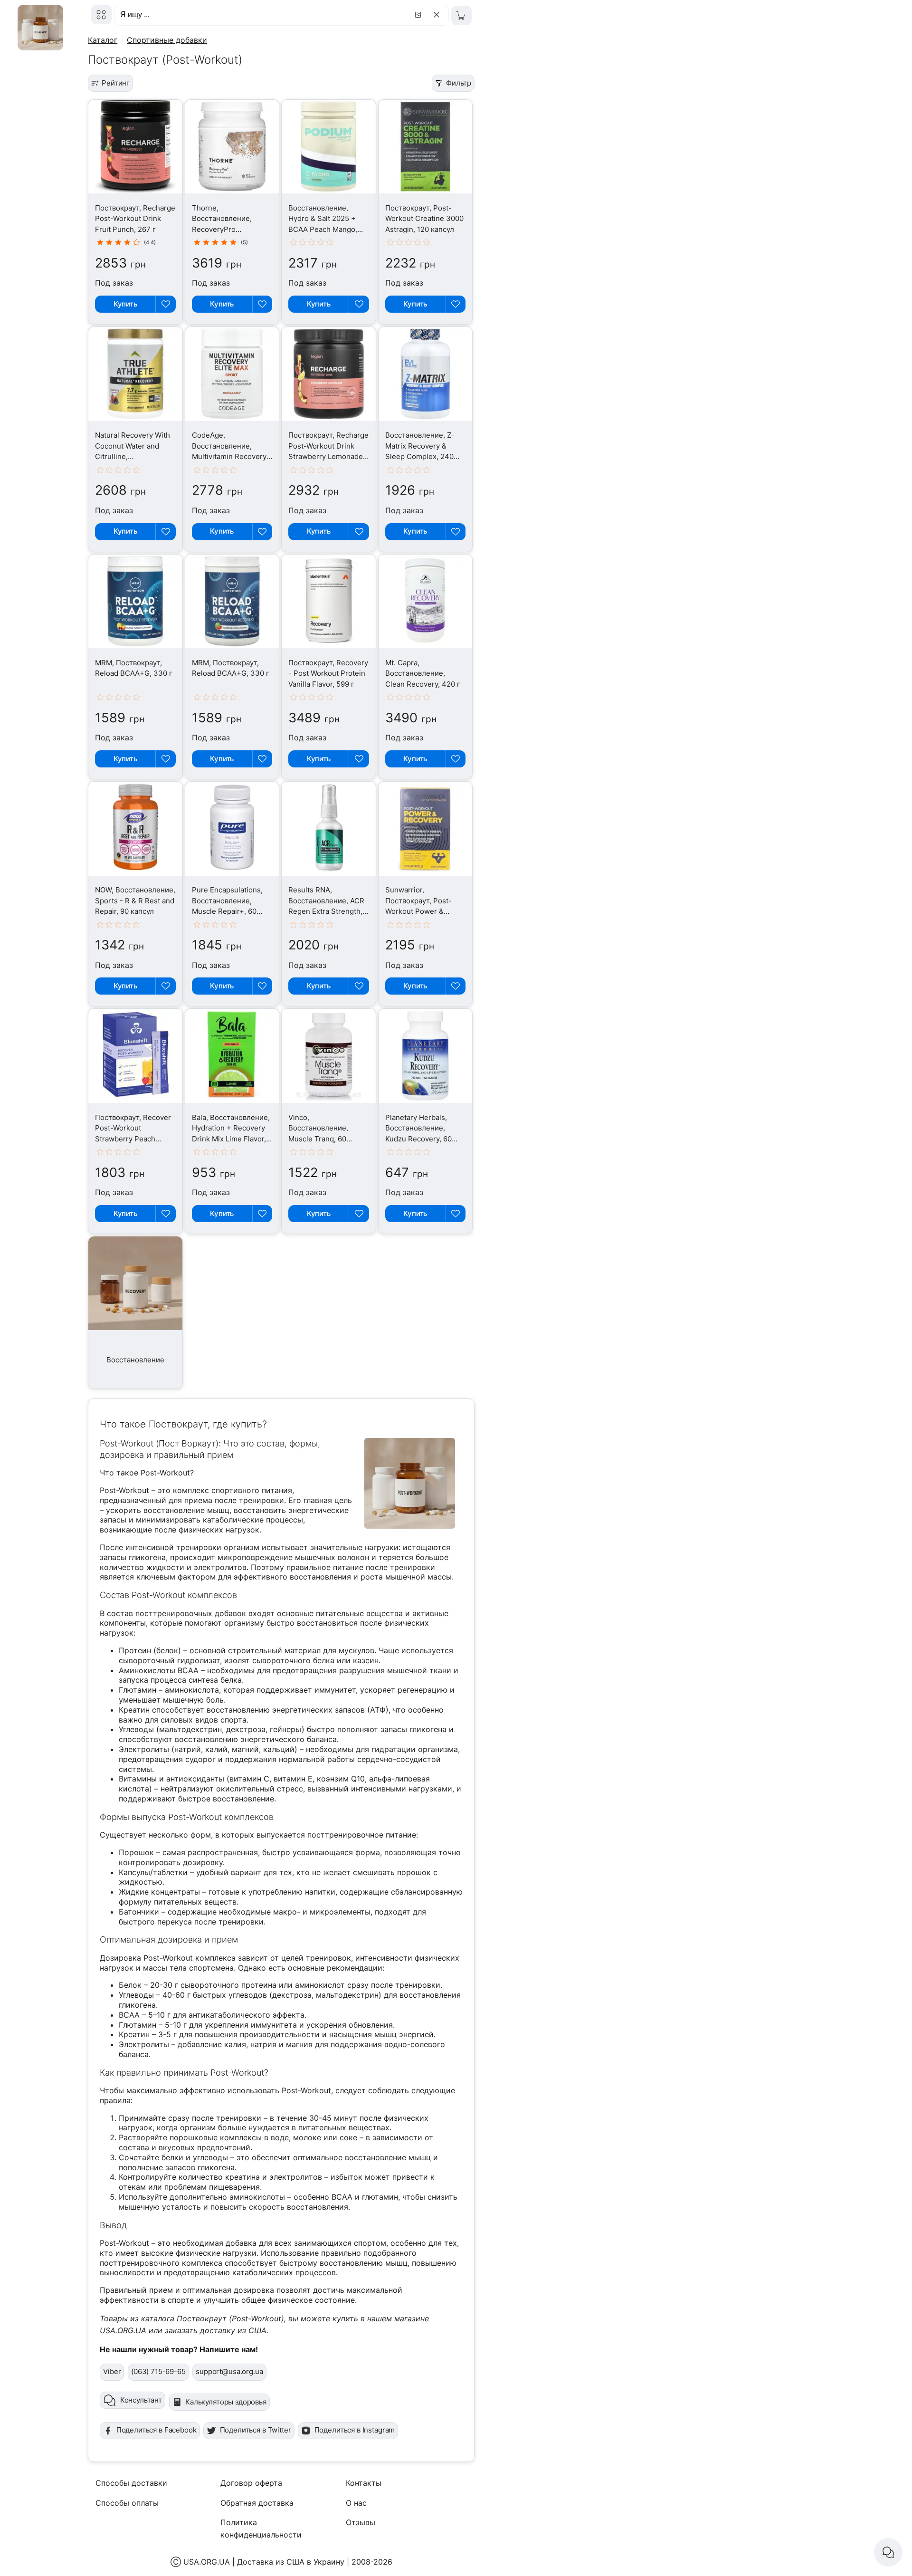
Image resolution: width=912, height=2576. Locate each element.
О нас (356, 2503)
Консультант (141, 2400)
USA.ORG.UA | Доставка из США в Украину (264, 2562)
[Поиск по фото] (419, 15)
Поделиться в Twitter (256, 2430)
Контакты (364, 2483)
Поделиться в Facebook (157, 2430)
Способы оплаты (127, 2503)
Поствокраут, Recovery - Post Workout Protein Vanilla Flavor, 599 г (328, 673)
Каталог (103, 40)
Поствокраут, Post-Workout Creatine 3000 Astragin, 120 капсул (424, 219)
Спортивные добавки (167, 40)
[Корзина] (461, 15)
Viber (112, 2371)
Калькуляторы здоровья (226, 2402)
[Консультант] (888, 2552)
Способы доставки (131, 2483)
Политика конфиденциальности (261, 2528)
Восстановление (135, 1360)
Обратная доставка (257, 2503)
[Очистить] (438, 15)
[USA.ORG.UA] (101, 14)
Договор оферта (251, 2483)
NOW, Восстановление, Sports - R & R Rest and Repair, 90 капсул (135, 900)
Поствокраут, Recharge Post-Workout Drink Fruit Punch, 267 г (135, 219)
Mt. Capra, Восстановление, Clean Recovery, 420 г (423, 673)
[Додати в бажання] (165, 304)
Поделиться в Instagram (355, 2430)
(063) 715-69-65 (158, 2371)
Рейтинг (116, 83)
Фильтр (459, 83)
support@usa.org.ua (229, 2371)
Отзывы (361, 2522)
